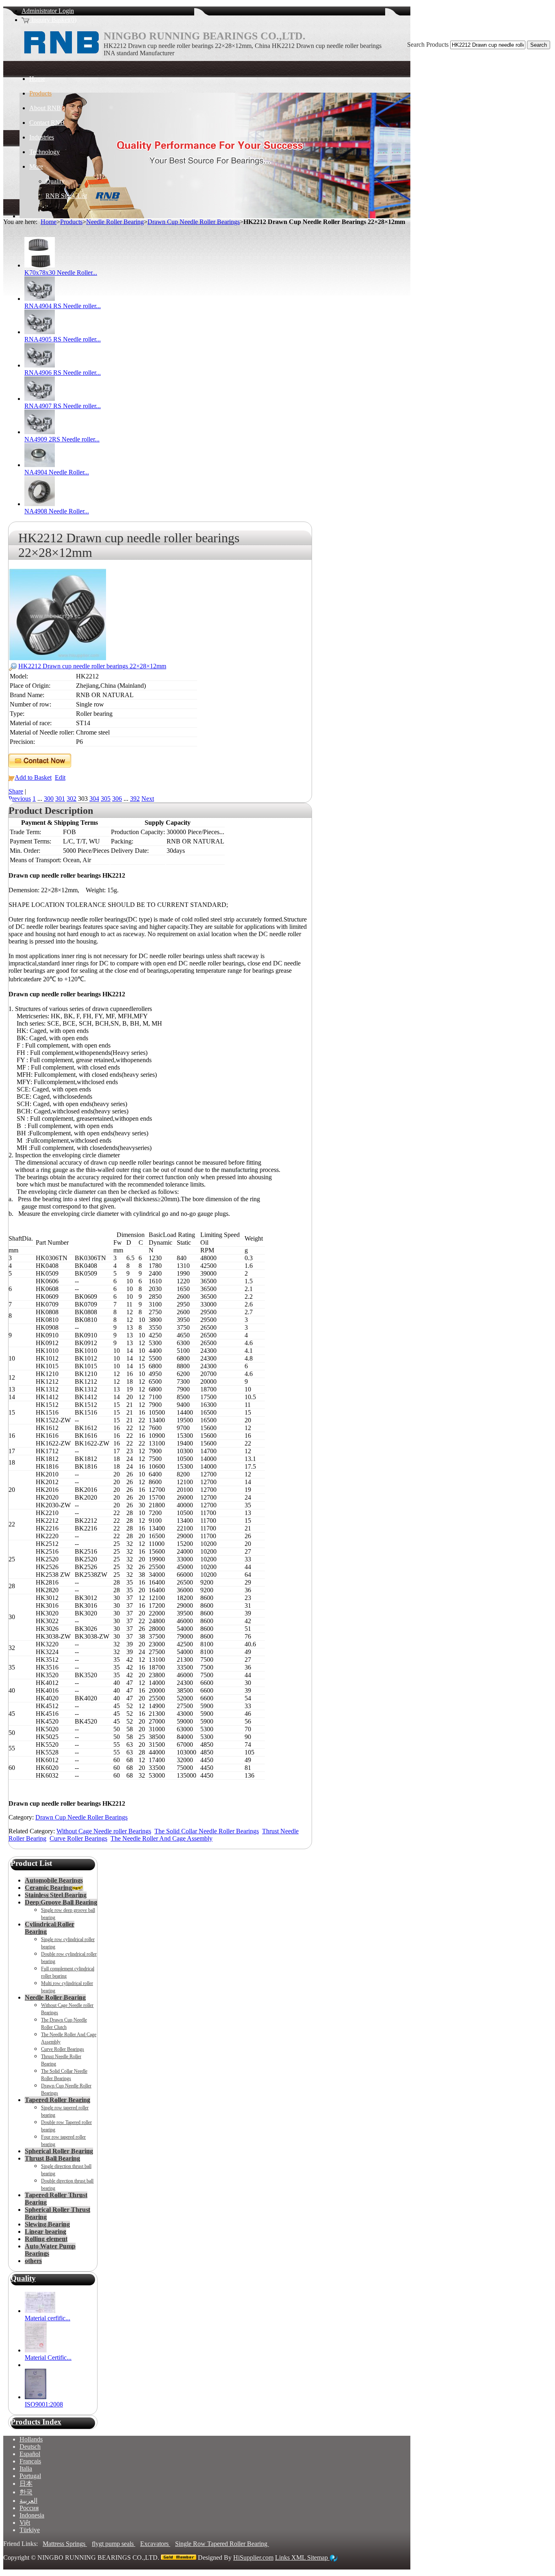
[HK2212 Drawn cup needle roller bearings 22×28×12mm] (57, 658)
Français (30, 2461)
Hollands (31, 2439)
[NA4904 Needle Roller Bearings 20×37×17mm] (40, 465)
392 (135, 799)
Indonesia (32, 2515)
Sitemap (318, 2558)
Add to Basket (33, 777)
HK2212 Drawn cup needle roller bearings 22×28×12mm (92, 666)
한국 (26, 2492)
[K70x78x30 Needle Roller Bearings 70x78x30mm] (40, 265)
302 (72, 799)
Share (16, 791)
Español (30, 2454)
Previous (20, 799)
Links (283, 2558)
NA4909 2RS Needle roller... (62, 439)
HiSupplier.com (253, 2558)
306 (117, 799)
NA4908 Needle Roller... (57, 511)
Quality (23, 2278)
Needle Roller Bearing (115, 222)
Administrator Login (48, 11)
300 (49, 799)
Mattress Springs (65, 2544)
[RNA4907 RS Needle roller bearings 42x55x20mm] (40, 399)
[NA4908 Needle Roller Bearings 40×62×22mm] (40, 504)
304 (94, 799)
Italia (26, 2468)
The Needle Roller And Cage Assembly (162, 1838)
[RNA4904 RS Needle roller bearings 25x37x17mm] (40, 299)
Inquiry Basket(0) (53, 20)
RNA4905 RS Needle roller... (63, 339)
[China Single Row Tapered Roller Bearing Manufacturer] (61, 57)
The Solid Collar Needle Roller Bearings (207, 1831)
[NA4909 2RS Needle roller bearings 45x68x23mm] (40, 432)
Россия (29, 2508)
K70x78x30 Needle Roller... (61, 273)
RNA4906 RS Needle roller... (63, 373)
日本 (26, 2484)
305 (106, 799)
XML (299, 2558)
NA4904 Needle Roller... (57, 472)
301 (60, 799)
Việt (25, 2523)
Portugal (30, 2476)
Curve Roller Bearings (78, 1838)
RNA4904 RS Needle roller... (63, 306)
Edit (60, 777)
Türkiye (30, 2530)
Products (71, 222)
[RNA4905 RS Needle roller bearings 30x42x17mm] (40, 332)
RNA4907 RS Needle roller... (63, 406)
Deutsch (30, 2447)
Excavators (155, 2544)
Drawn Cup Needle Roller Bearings (194, 222)
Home (49, 222)
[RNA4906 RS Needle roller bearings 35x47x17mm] (40, 365)
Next (148, 799)
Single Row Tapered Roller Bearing (222, 2544)
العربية (28, 2501)
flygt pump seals (114, 2544)
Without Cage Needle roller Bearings (104, 1831)
